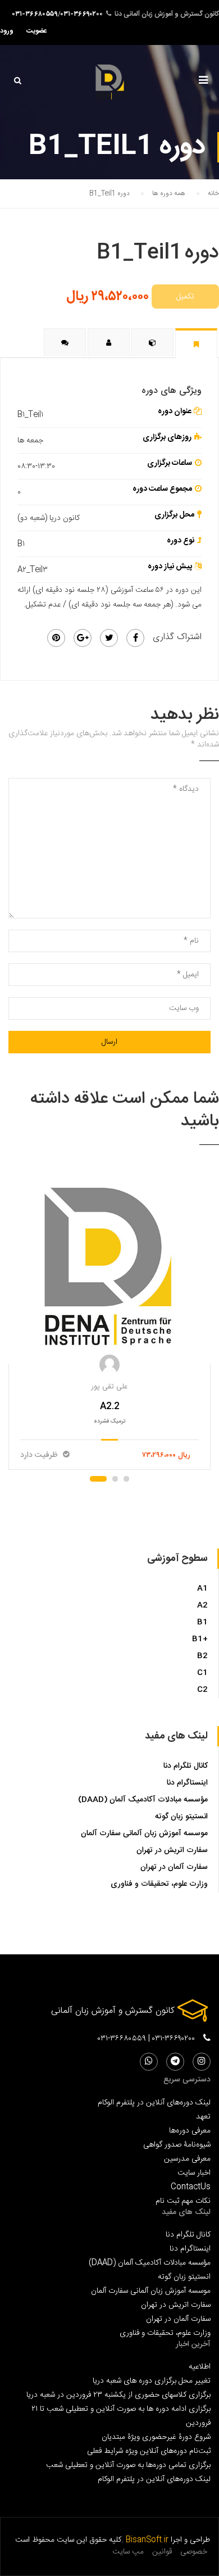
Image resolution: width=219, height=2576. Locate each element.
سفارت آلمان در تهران (174, 1867)
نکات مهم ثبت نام (183, 2201)
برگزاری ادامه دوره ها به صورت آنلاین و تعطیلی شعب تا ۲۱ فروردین (121, 2416)
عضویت (37, 31)
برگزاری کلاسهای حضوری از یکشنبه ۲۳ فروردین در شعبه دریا (118, 2395)
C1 (202, 1673)
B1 (202, 1622)
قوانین (162, 2552)
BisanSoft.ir (147, 2540)
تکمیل (185, 296)
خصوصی (194, 2552)
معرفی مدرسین (187, 2159)
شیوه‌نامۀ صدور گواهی (177, 2145)
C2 (202, 1690)
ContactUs (191, 2187)
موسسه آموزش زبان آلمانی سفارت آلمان (144, 1833)
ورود (7, 31)
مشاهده (110, 1265)
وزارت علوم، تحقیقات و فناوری (159, 1884)
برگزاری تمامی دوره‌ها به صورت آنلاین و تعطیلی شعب (128, 2465)
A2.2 (110, 1407)
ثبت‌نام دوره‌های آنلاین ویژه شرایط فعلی (149, 2451)
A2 (202, 1605)
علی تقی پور (109, 1387)
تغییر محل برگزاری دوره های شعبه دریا (152, 2381)
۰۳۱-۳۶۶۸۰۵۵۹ (35, 14)
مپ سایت (128, 2552)
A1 (202, 1588)
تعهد (203, 2117)
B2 (202, 1656)
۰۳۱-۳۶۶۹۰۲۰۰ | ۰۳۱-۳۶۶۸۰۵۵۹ (146, 2039)
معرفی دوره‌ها (190, 2131)
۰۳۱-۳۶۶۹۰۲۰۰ (82, 14)
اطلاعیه (200, 2367)
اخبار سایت (194, 2173)
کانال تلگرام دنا (186, 1766)
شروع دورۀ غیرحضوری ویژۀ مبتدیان (156, 2437)
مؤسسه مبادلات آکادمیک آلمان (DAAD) (143, 1800)
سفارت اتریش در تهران (172, 1850)
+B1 (200, 1639)
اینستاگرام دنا (187, 1783)
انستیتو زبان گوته (181, 1817)
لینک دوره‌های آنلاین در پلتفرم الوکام (154, 2102)
